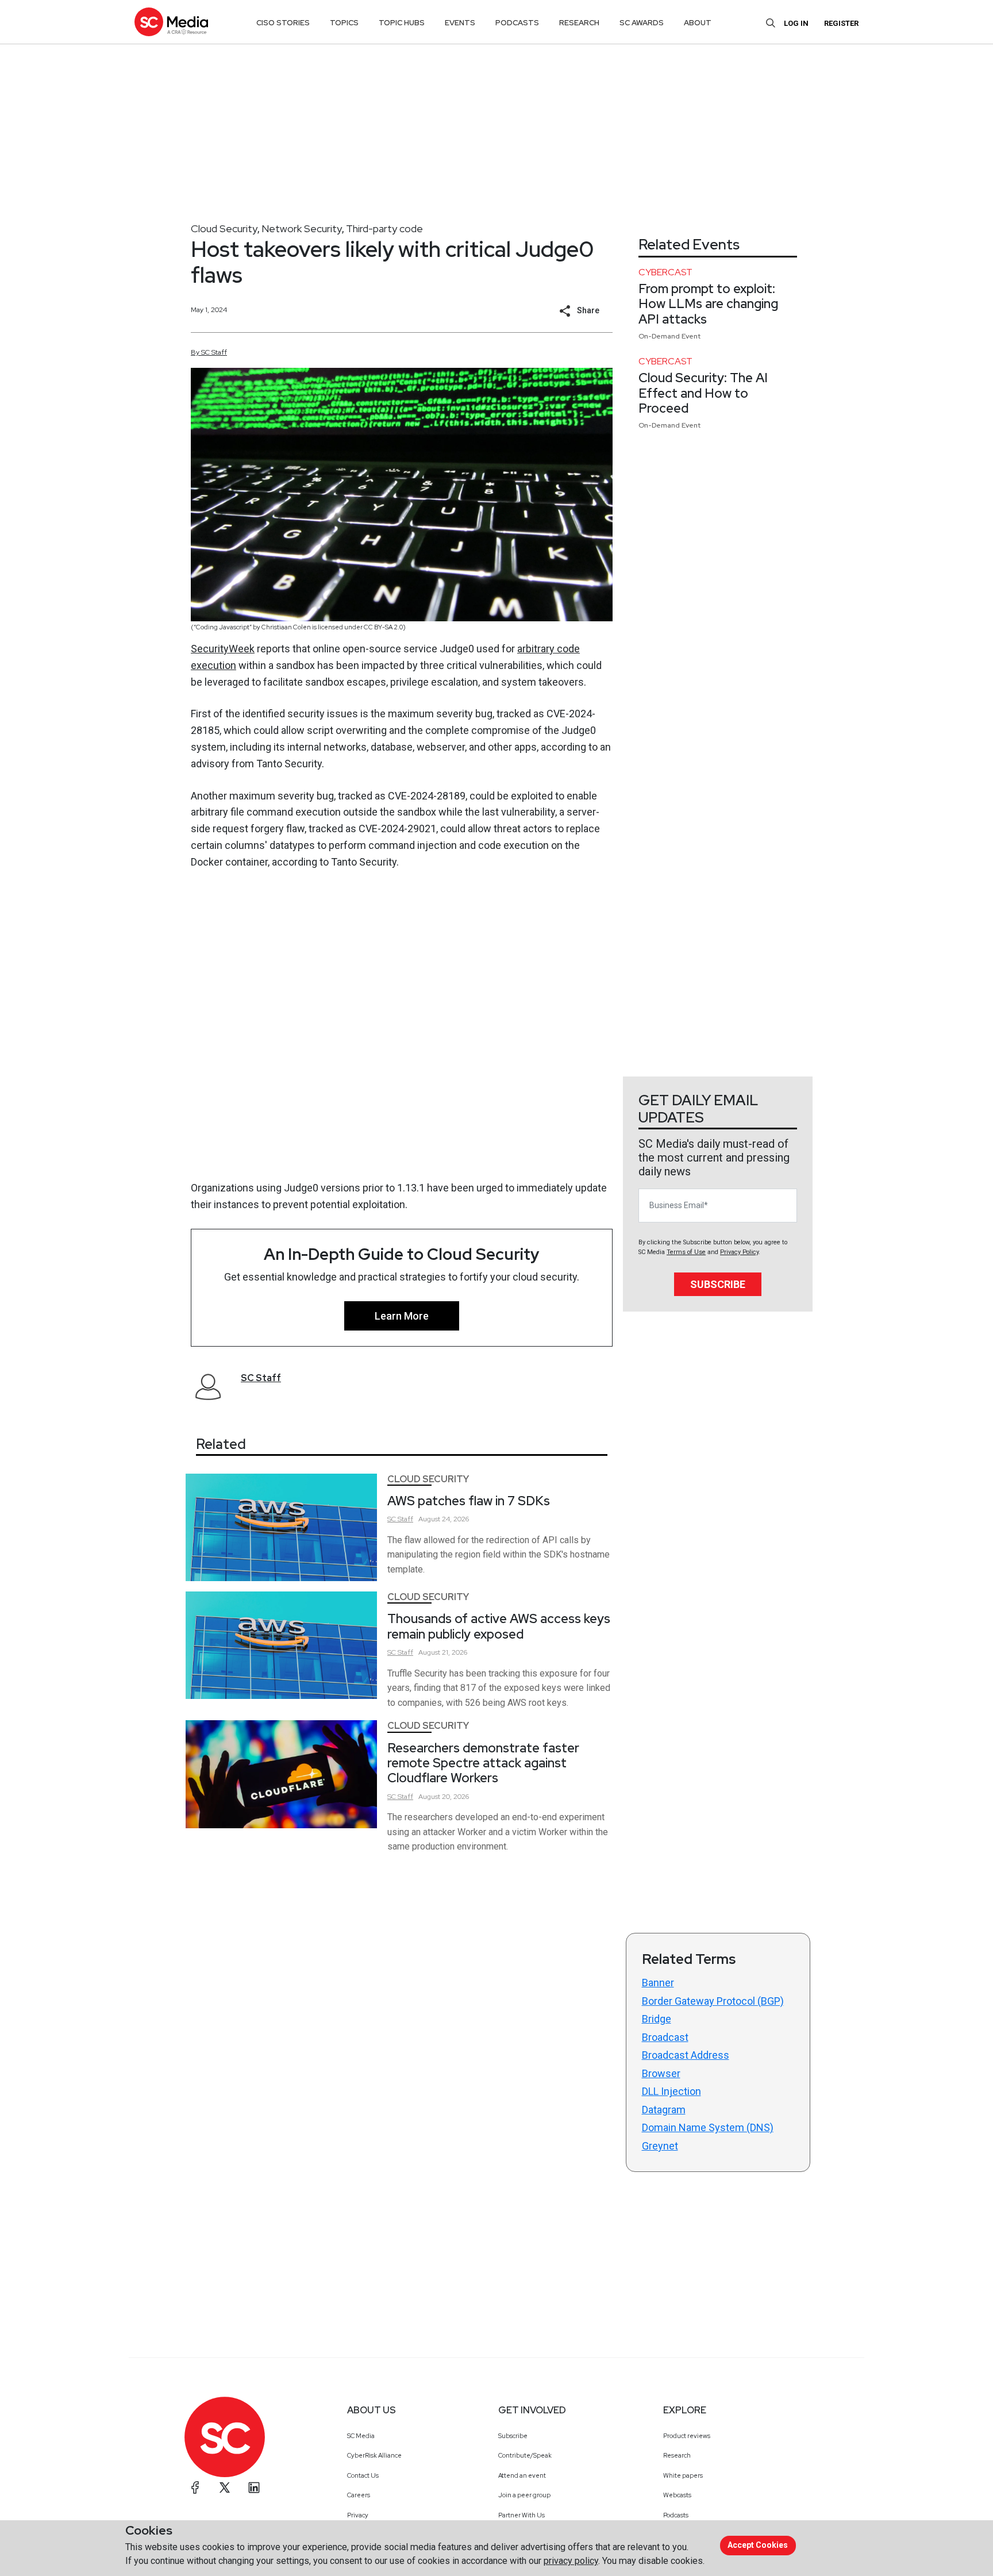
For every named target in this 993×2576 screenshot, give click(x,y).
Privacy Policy (739, 1252)
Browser (661, 2073)
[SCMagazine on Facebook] (195, 2487)
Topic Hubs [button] (402, 23)
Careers (359, 2495)
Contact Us (363, 2475)
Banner (658, 1983)
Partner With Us (521, 2515)
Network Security (302, 228)
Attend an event (522, 2475)
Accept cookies (758, 2545)
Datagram (664, 2110)
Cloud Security (224, 228)
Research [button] (579, 23)
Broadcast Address (686, 2055)
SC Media (361, 2436)
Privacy (358, 2515)
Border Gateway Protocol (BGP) (713, 2001)
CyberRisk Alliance (374, 2455)
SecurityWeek (223, 649)
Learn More (402, 1316)
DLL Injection (671, 2091)
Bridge (657, 2019)
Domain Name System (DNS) (708, 2127)
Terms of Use (686, 1252)
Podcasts (676, 2515)
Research (677, 2455)
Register (841, 23)
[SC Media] (171, 22)
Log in (796, 23)
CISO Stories (283, 23)
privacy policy (571, 2561)
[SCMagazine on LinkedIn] (254, 2487)
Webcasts (677, 2495)
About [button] (698, 23)
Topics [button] (344, 23)
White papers (683, 2475)
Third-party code (384, 228)
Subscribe (718, 1284)
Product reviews (687, 2436)
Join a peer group (524, 2495)
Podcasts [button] (517, 23)
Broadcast (665, 2037)
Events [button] (460, 23)
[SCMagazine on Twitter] (225, 2487)
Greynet (660, 2146)
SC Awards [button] (642, 23)
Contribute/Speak (525, 2455)
